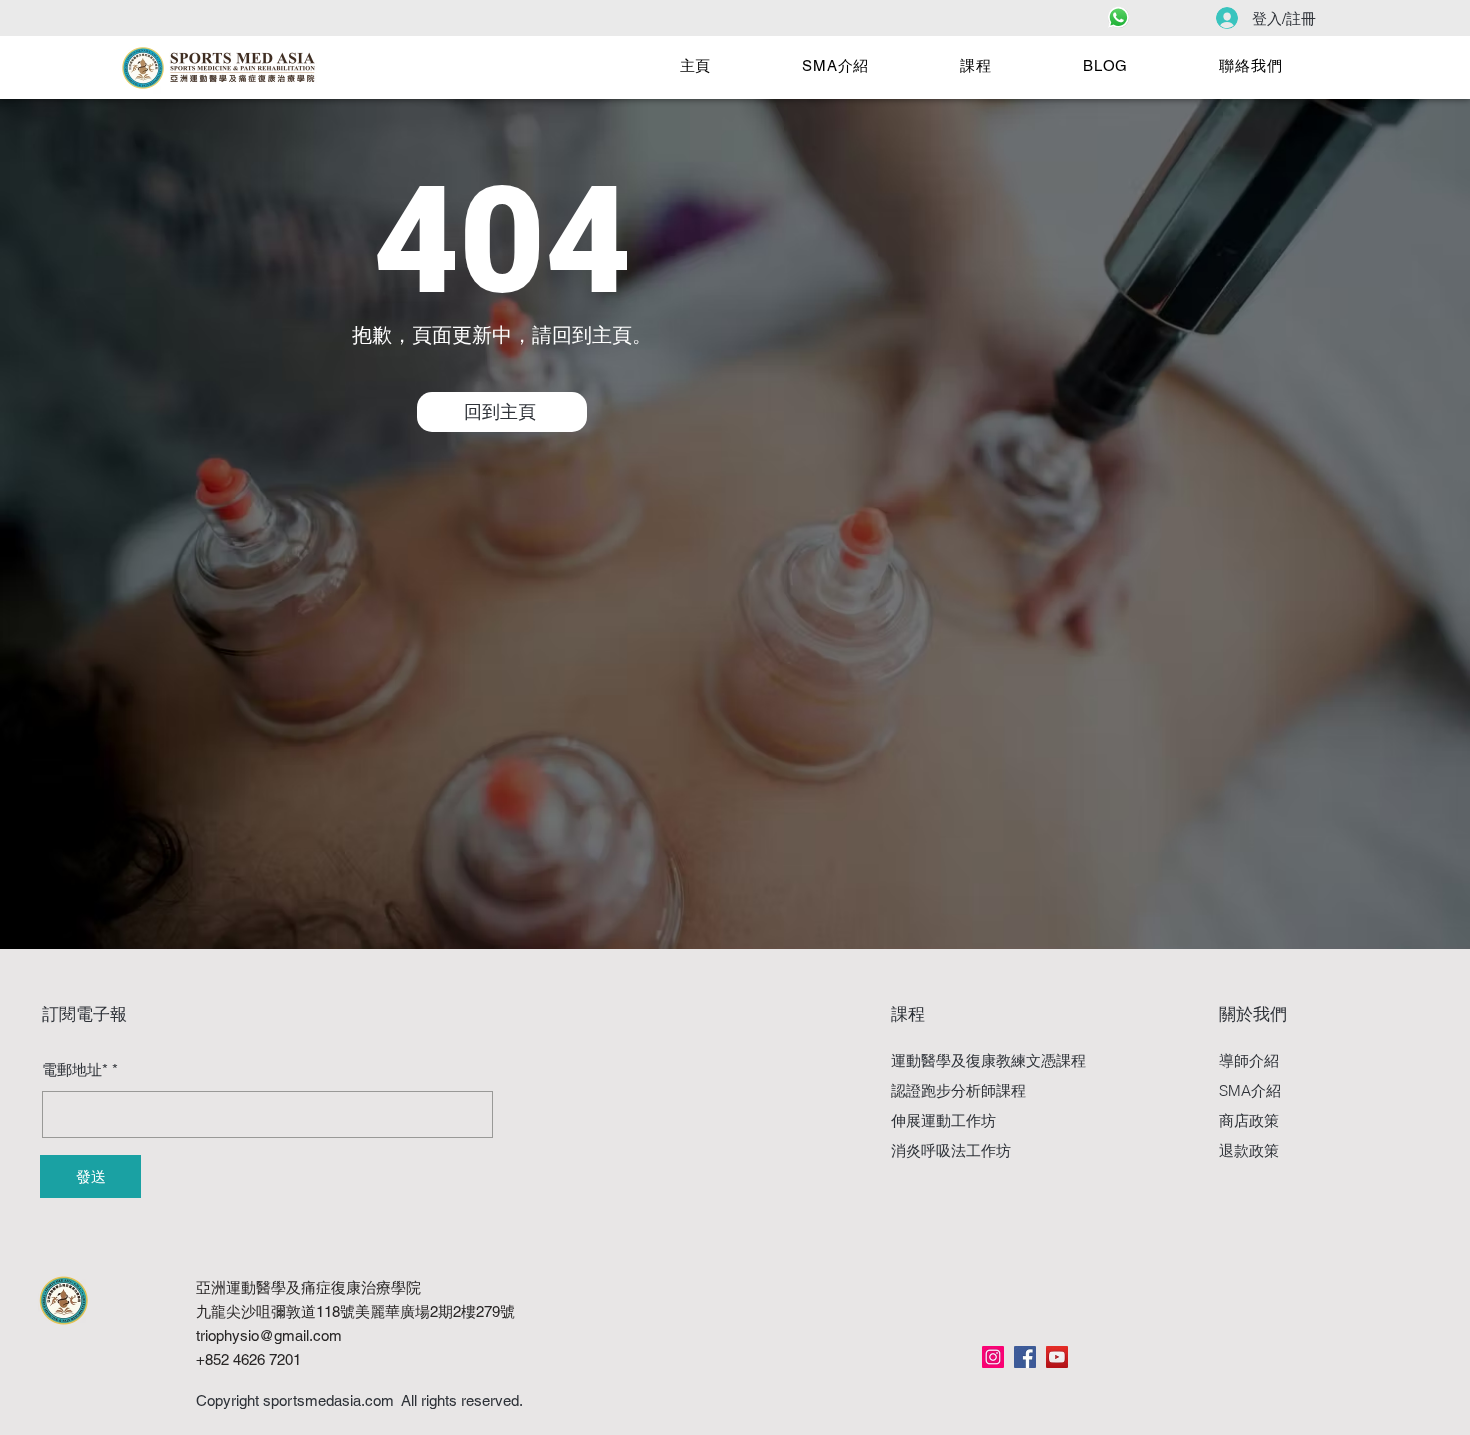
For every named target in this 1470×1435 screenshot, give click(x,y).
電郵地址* (75, 1069)
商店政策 (1249, 1120)
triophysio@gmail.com (269, 1335)
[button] (836, 66)
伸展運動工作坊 (943, 1120)
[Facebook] (1025, 1357)
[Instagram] (993, 1357)
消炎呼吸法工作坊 (951, 1150)
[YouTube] (1057, 1357)
